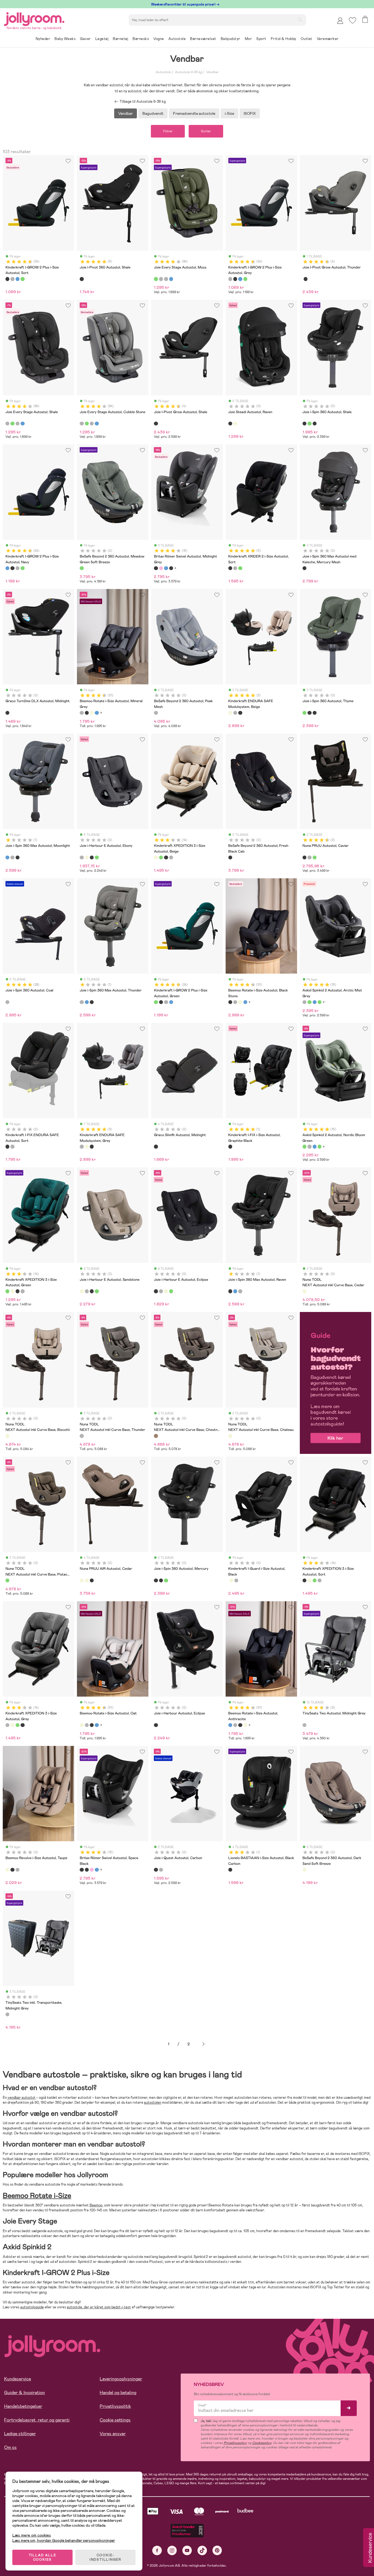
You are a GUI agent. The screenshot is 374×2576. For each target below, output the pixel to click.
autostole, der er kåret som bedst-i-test (99, 2307)
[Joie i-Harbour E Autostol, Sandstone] (87, 857)
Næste (203, 2044)
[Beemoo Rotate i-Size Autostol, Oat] (92, 713)
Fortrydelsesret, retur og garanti (37, 2420)
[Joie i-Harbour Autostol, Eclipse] (156, 1725)
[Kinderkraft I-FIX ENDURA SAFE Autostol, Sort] (7, 1147)
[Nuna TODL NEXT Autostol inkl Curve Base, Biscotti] (7, 1436)
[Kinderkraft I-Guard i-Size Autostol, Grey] (236, 1580)
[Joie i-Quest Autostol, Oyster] (161, 1870)
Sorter (206, 131)
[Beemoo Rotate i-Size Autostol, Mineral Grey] (82, 713)
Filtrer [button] (168, 131)
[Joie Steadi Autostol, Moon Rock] (235, 424)
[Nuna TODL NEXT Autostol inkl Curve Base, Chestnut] (156, 1436)
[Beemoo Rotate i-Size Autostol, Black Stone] (87, 713)
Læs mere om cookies (32, 2535)
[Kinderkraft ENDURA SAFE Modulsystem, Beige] (230, 713)
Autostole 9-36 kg (188, 72)
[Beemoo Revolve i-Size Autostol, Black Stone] (12, 1870)
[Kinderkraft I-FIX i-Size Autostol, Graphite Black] (230, 1147)
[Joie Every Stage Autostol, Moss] (156, 279)
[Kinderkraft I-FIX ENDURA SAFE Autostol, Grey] (12, 1147)
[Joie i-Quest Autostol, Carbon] (156, 1870)
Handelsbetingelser (23, 2406)
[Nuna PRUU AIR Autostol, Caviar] (92, 1580)
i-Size (229, 113)
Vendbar (212, 72)
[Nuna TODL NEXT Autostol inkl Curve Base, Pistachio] (7, 1580)
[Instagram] (172, 2550)
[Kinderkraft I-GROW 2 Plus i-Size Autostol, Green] (22, 279)
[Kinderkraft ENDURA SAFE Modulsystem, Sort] (240, 713)
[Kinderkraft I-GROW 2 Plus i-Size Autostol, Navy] (18, 279)
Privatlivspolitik (115, 2406)
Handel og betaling (118, 2393)
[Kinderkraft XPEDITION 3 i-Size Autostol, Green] (161, 857)
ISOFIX (250, 113)
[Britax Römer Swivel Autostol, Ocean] (166, 568)
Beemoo (96, 2205)
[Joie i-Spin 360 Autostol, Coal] (7, 1002)
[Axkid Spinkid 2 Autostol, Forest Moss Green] (320, 1002)
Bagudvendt (153, 113)
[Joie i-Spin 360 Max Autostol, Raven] (18, 857)
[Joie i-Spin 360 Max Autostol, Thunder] (12, 857)
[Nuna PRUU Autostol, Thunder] (309, 857)
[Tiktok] (202, 2550)
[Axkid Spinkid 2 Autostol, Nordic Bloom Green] (309, 1002)
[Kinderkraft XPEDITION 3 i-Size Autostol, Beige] (156, 857)
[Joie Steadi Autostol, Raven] (230, 424)
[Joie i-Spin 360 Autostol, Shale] (304, 424)
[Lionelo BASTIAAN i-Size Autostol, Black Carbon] (230, 1870)
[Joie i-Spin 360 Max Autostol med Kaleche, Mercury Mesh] (304, 568)
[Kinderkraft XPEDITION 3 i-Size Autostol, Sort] (166, 857)
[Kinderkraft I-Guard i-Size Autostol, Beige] (231, 1580)
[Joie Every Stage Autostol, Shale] (161, 279)
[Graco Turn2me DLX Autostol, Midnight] (7, 713)
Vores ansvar (113, 2434)
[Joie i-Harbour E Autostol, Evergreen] (97, 857)
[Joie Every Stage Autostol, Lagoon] (171, 279)
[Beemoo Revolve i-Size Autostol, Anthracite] (18, 1870)
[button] (353, 20)
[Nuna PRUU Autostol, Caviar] (304, 857)
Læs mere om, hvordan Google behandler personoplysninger (64, 2540)
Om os (10, 2447)
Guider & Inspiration (25, 2393)
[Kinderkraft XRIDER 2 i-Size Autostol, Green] (240, 568)
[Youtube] (187, 2550)
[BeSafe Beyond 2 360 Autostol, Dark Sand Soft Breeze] (304, 1870)
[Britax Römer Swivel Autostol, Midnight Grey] (156, 568)
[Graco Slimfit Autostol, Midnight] (156, 1147)
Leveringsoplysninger (121, 2379)
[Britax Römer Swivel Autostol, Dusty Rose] (161, 568)
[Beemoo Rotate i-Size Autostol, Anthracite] (97, 713)
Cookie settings (115, 2420)
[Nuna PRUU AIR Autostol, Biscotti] (87, 1580)
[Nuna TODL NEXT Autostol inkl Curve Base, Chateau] (230, 1436)
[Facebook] (157, 2550)
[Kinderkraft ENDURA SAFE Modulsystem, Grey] (235, 713)
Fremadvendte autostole (194, 113)
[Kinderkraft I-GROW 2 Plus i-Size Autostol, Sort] (7, 279)
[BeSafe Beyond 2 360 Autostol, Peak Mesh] (156, 713)
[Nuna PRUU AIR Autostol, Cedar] (82, 1580)
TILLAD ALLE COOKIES (43, 2557)
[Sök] (300, 19)
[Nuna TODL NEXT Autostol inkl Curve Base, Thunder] (82, 1436)
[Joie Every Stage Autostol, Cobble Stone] (166, 279)
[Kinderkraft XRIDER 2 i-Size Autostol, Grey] (235, 568)
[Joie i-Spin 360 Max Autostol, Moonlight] (7, 857)
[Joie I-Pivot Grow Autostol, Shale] (306, 279)
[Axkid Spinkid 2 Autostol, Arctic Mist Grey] (304, 1002)
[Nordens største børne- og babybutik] (34, 18)
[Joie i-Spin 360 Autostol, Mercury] (315, 424)
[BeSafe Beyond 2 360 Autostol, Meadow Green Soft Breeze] (82, 568)
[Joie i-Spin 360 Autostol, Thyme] (309, 424)
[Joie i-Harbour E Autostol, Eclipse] (92, 857)
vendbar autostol (21, 2098)
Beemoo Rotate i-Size (37, 2196)
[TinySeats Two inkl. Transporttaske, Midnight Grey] (7, 2014)
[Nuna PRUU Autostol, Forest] (315, 857)
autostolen (153, 2102)
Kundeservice (18, 2379)
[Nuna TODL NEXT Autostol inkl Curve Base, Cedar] (304, 1291)
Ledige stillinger (20, 2434)
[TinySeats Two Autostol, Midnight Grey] (304, 1725)
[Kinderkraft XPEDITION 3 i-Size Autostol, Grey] (171, 857)
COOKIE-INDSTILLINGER (105, 2557)
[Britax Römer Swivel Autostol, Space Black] (171, 568)
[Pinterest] (217, 2550)
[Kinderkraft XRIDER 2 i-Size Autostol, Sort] (230, 568)
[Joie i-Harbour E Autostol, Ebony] (82, 857)
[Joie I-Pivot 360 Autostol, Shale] (82, 279)
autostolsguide (32, 2307)
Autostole (163, 72)
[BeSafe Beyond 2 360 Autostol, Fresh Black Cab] (230, 857)
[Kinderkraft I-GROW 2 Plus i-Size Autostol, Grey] (12, 279)
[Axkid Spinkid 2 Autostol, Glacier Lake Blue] (315, 1002)
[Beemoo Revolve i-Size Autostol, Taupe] (7, 1870)
